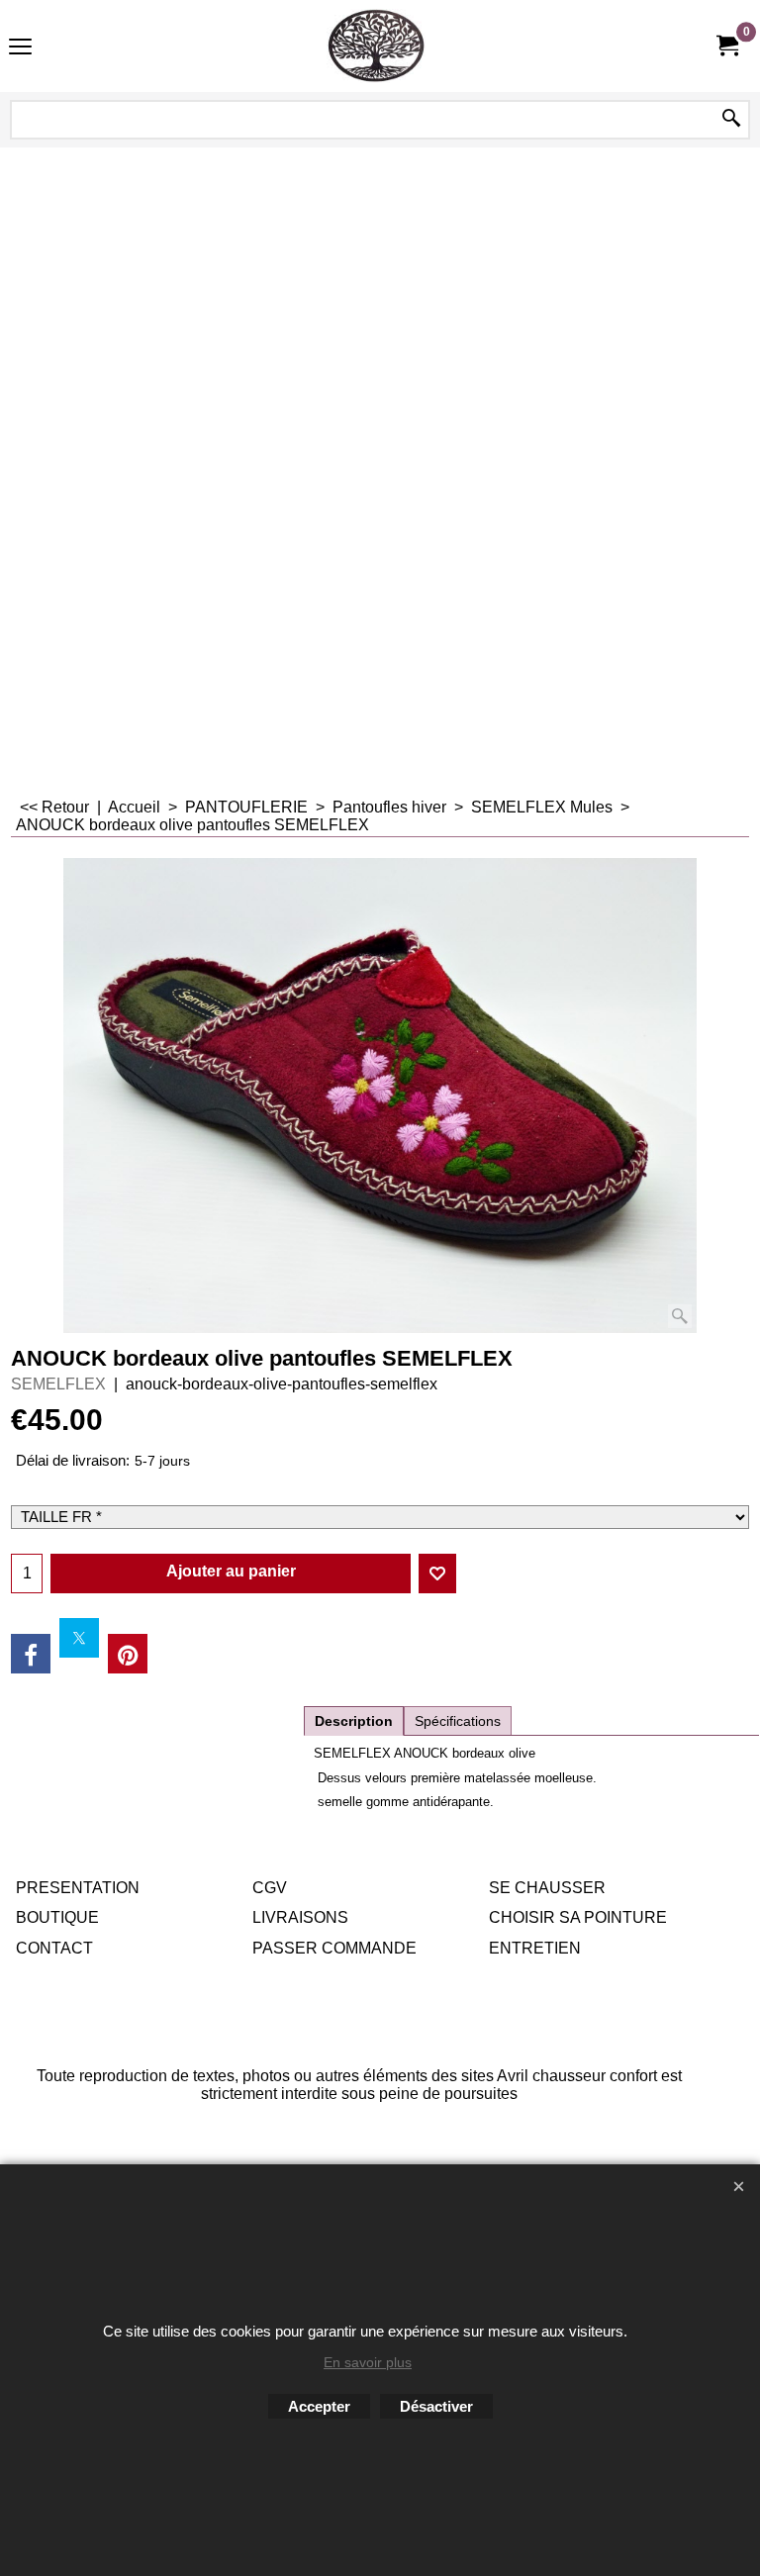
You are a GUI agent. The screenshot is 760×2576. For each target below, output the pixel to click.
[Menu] (20, 48)
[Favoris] (437, 1574)
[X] (79, 1638)
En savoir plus (368, 2362)
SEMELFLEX (58, 1384)
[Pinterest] (128, 1654)
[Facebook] (31, 1654)
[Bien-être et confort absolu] (376, 46)
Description (354, 1721)
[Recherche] (731, 120)
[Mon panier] (726, 46)
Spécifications (458, 1721)
